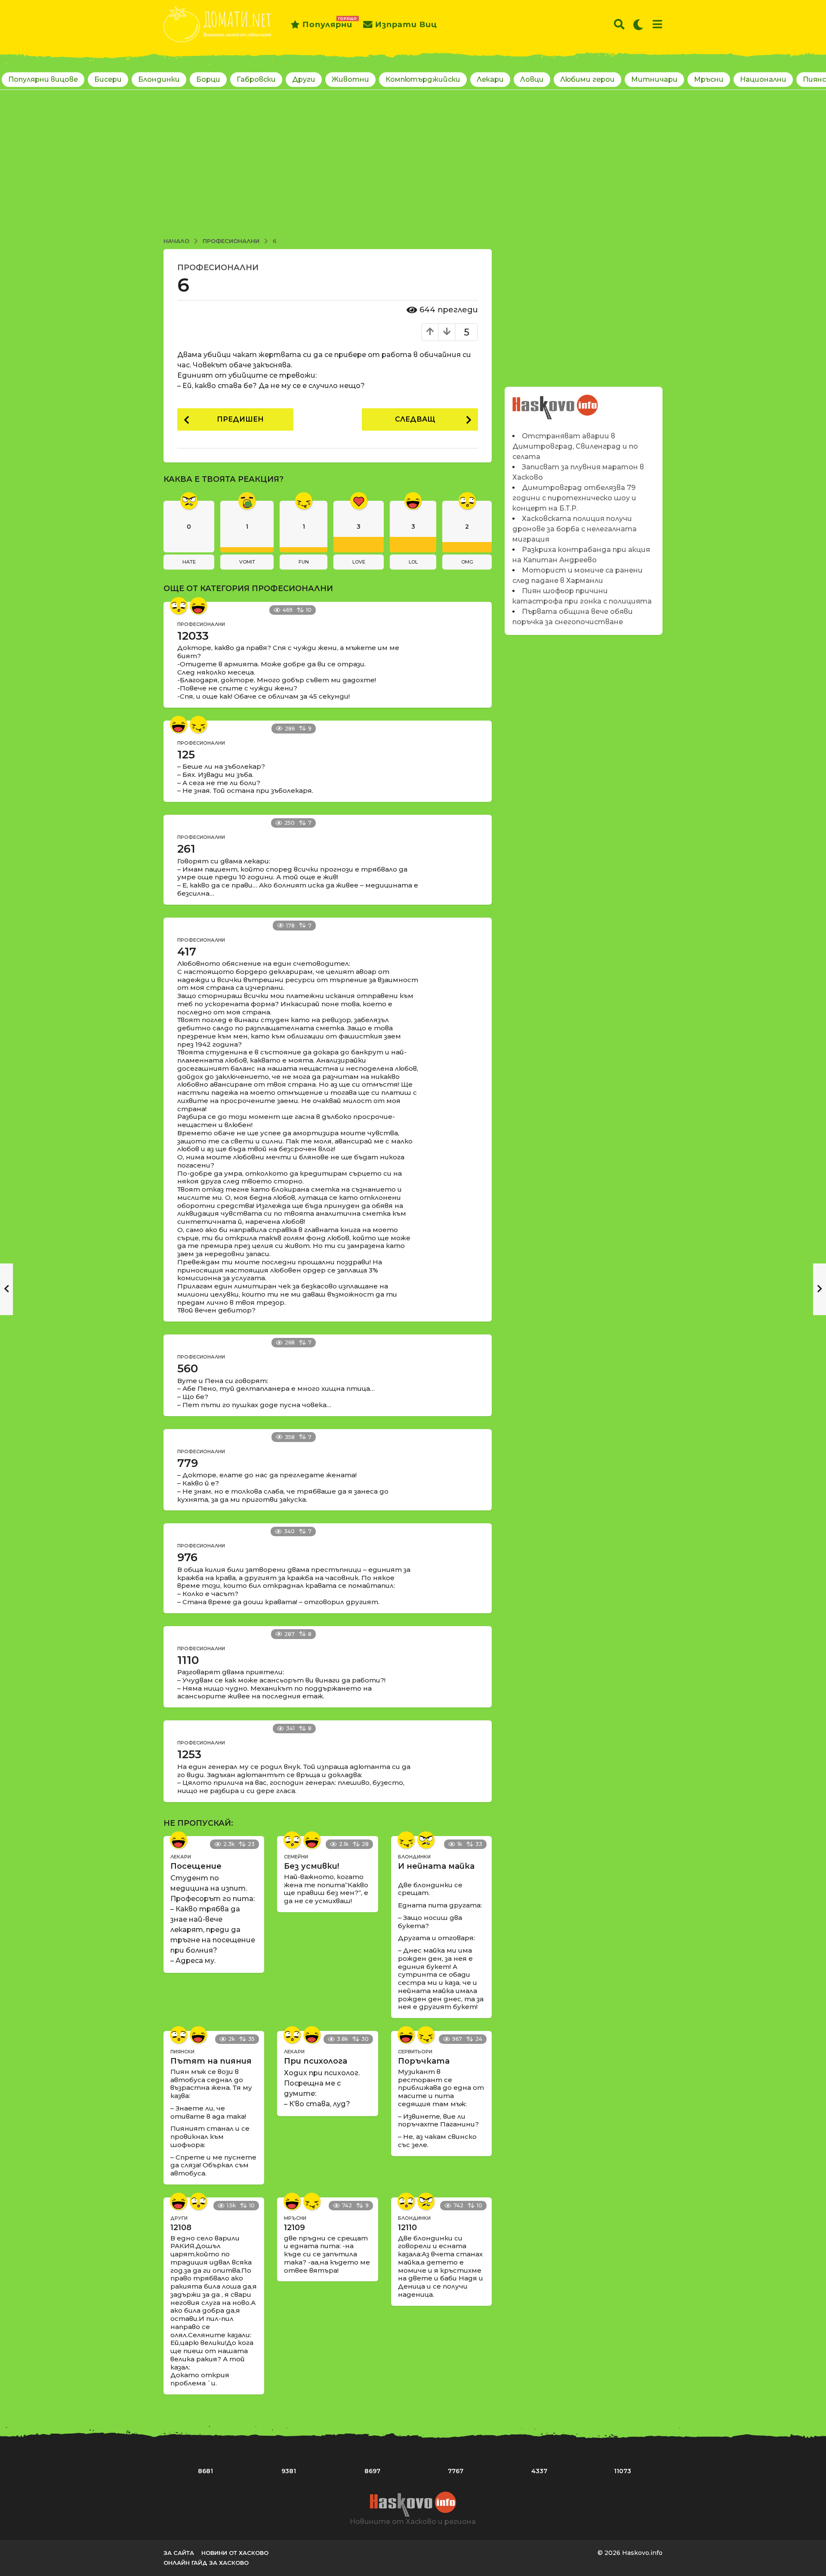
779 (188, 1463)
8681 (205, 2471)
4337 (539, 2471)
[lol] (198, 606)
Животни (350, 79)
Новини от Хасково (235, 2553)
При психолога (316, 2061)
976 (187, 1557)
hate (189, 562)
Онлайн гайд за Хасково (206, 2563)
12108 (181, 2228)
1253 (189, 1754)
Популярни (327, 23)
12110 (407, 2228)
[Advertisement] (413, 165)
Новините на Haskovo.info (556, 402)
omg (467, 562)
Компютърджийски (423, 79)
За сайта (179, 2553)
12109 (294, 2228)
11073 (623, 2471)
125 (186, 755)
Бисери (108, 79)
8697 (372, 2471)
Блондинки (159, 79)
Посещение (196, 1866)
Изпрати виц (406, 25)
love (359, 562)
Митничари (654, 79)
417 (187, 952)
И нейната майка (436, 1866)
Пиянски (182, 2052)
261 (186, 849)
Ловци (532, 79)
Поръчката (424, 2061)
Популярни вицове (43, 79)
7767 (456, 2471)
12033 (193, 636)
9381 (289, 2471)
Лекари (490, 79)
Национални (763, 79)
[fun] (198, 724)
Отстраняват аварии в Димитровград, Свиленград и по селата (575, 446)
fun (304, 562)
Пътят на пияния (211, 2061)
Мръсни (709, 79)
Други (304, 79)
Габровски (256, 79)
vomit (247, 562)
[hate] (426, 1840)
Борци (208, 79)
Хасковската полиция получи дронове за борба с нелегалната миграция (575, 529)
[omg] (179, 606)
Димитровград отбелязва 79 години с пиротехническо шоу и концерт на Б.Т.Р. (574, 498)
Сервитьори (415, 2052)
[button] (619, 25)
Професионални (218, 268)
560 (188, 1368)
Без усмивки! (311, 1866)
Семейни (296, 1857)
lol (413, 562)
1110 (188, 1660)
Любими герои (587, 79)
